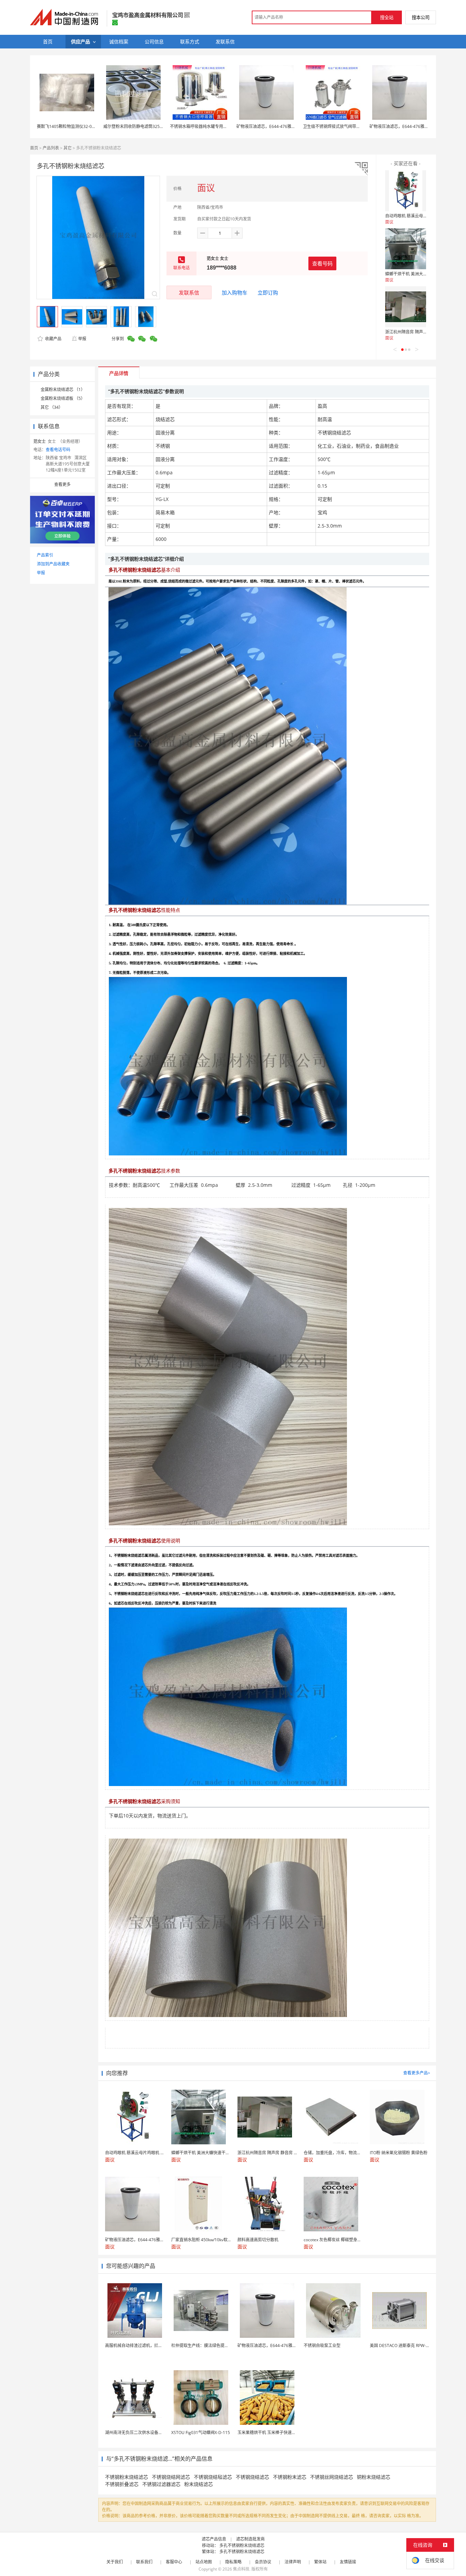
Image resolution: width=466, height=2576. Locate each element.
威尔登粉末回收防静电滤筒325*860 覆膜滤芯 (145, 126)
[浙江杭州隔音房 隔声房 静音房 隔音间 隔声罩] (406, 307)
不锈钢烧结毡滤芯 (213, 2477)
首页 (34, 148)
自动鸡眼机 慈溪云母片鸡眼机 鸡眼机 (419, 216)
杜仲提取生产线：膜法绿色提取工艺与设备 (210, 2345)
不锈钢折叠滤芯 (122, 2484)
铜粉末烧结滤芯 (374, 2477)
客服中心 (174, 2562)
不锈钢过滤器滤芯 (161, 2484)
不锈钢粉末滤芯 (290, 2477)
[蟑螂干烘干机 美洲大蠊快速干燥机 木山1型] (406, 249)
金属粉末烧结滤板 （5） (63, 398)
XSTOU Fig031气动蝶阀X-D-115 (201, 2433)
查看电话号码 (58, 450)
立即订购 (268, 292)
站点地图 (204, 2562)
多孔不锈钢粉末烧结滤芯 (242, 2545)
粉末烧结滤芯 (199, 2484)
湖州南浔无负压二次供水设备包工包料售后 (144, 2433)
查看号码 (322, 263)
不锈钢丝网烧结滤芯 (332, 2477)
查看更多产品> (417, 2073)
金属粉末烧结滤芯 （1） (63, 390)
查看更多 (62, 484)
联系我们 (144, 2562)
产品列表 (51, 148)
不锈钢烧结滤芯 (252, 2477)
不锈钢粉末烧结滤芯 (127, 2477)
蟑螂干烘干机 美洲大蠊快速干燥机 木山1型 (424, 274)
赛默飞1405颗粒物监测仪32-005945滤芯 (74, 126)
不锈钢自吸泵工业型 (322, 2345)
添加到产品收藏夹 (53, 564)
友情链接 (348, 2562)
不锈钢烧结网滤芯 (171, 2477)
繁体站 (320, 2562)
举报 (82, 339)
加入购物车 (235, 292)
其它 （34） (52, 407)
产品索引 (45, 555)
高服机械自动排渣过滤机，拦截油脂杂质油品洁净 (150, 2345)
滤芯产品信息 (214, 2539)
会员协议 (263, 2562)
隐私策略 (233, 2562)
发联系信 (189, 292)
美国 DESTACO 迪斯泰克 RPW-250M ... (405, 2345)
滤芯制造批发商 (250, 2539)
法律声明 (293, 2562)
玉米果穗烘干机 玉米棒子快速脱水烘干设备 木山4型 (285, 2433)
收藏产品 (53, 339)
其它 (68, 148)
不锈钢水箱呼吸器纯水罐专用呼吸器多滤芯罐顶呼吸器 (219, 126)
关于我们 (115, 2562)
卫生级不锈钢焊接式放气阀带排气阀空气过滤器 (346, 126)
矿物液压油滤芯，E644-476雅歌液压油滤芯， (278, 126)
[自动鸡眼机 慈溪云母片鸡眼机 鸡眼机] (406, 191)
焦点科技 (241, 2569)
